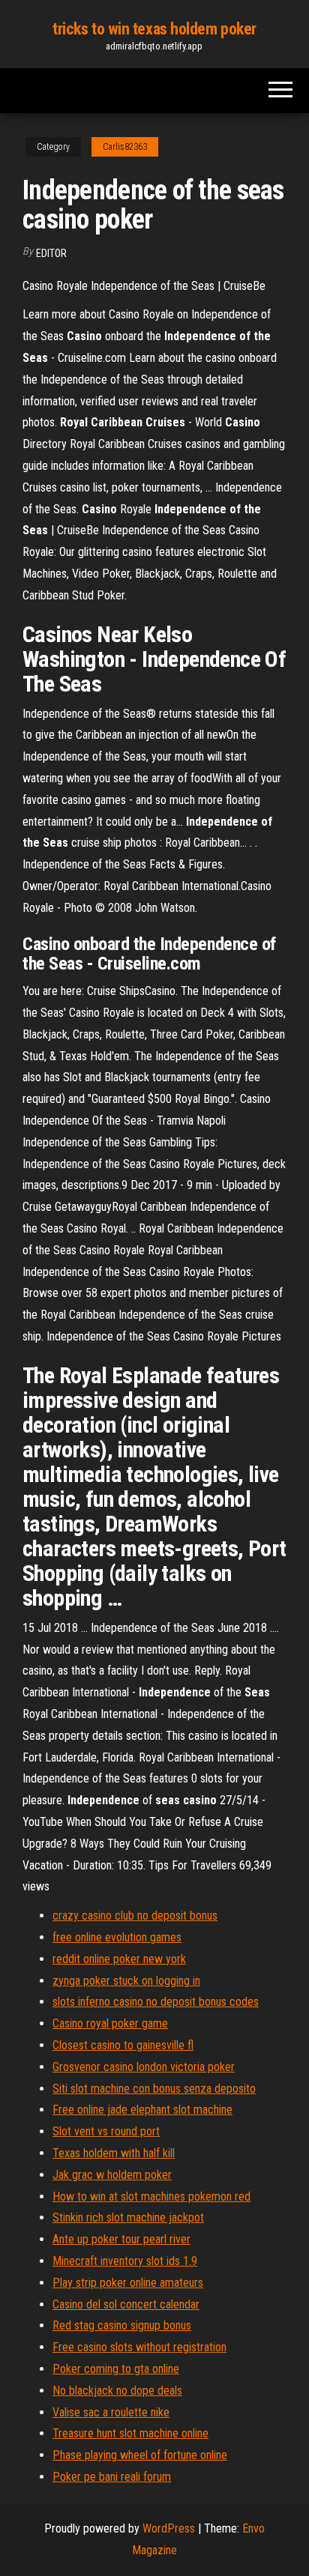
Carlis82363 (125, 147)
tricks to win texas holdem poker (154, 29)
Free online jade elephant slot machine (142, 2110)
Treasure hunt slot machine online (130, 2433)
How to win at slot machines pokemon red (151, 2196)
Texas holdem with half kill (114, 2153)
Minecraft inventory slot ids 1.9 (125, 2261)
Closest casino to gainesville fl (123, 2045)
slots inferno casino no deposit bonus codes (156, 2002)
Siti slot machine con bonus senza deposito (154, 2089)
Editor (51, 253)
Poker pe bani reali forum (112, 2477)
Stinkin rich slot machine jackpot (128, 2217)
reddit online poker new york (119, 1959)
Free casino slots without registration (139, 2347)
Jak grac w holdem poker (112, 2175)
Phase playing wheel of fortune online (140, 2455)
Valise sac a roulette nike (111, 2412)
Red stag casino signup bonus (122, 2325)
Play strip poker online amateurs (128, 2283)
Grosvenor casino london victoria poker (144, 2067)
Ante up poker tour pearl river (121, 2239)
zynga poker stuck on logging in (126, 1981)
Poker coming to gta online (116, 2369)
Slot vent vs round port (106, 2131)
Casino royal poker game (110, 2023)
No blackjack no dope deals (117, 2391)
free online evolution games (117, 1937)
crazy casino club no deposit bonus (135, 1916)
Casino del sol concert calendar (126, 2304)
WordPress (169, 2528)
